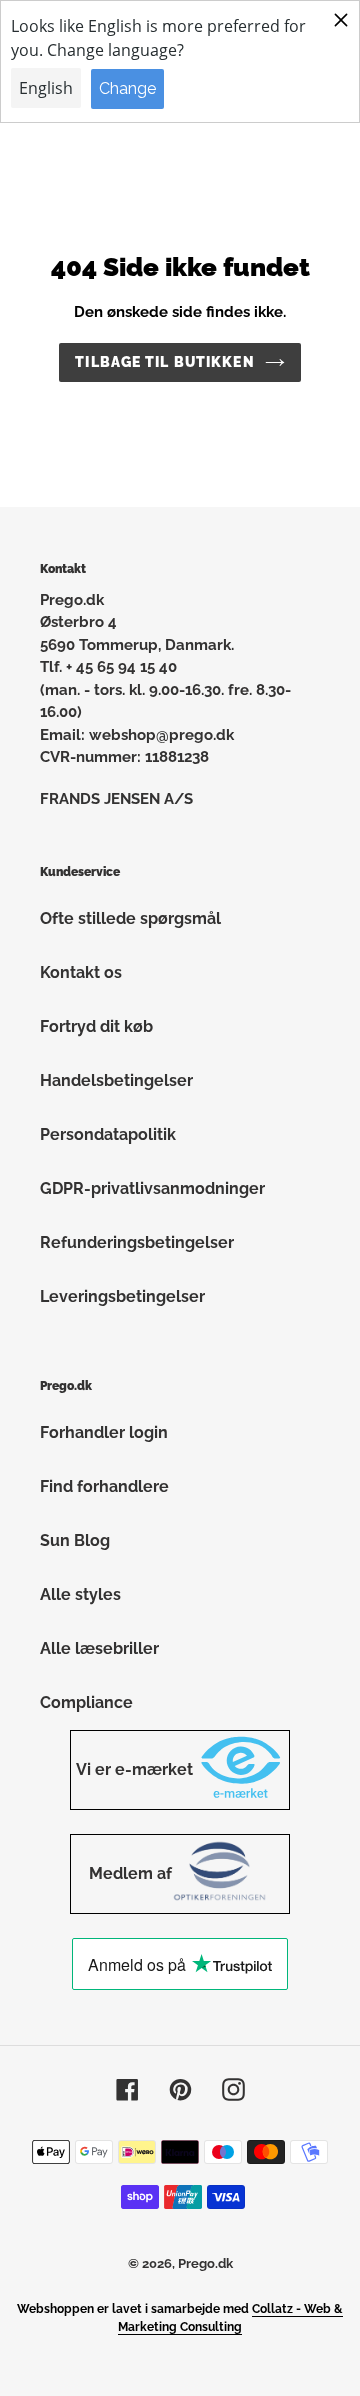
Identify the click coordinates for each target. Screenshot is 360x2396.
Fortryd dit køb (96, 1026)
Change (127, 88)
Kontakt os (81, 972)
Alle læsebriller (99, 1648)
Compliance (86, 1702)
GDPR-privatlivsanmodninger (152, 1188)
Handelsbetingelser (116, 1080)
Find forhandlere (104, 1486)
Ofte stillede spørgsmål (130, 918)
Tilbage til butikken (164, 362)
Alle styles (80, 1594)
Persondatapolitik (108, 1134)
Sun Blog (75, 1540)
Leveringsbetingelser (122, 1296)
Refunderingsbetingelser (137, 1242)
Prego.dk (205, 2263)
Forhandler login (104, 1432)
